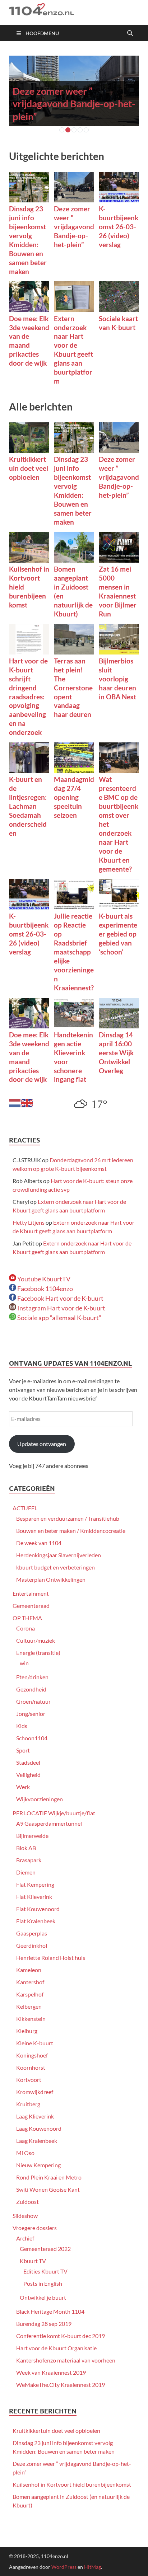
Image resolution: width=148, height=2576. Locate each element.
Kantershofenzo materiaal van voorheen (66, 2360)
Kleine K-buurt (35, 2043)
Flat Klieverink (34, 1897)
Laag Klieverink (35, 2116)
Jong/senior (31, 1714)
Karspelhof (30, 1994)
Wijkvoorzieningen (40, 1799)
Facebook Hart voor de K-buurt (60, 1298)
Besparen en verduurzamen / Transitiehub (68, 1518)
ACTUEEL (25, 1508)
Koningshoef (32, 2055)
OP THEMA (27, 1618)
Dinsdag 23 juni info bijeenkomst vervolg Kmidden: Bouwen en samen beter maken (28, 240)
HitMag (92, 2567)
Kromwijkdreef (35, 2092)
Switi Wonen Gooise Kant (48, 2189)
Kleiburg (27, 2031)
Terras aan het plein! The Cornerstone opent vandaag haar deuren (73, 688)
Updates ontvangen (42, 1444)
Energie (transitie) (38, 1653)
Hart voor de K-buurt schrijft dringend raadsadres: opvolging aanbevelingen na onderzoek (28, 697)
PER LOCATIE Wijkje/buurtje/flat (54, 1813)
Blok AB (26, 1848)
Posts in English (43, 2283)
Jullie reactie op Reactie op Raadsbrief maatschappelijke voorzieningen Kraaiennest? (74, 952)
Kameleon (29, 1970)
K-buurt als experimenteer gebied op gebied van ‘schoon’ (118, 934)
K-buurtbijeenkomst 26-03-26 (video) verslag (119, 227)
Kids (22, 1726)
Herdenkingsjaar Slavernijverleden (59, 1555)
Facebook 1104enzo (45, 1289)
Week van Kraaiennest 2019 (51, 2372)
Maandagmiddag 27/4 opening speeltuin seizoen (74, 797)
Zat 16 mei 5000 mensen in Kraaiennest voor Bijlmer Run (118, 591)
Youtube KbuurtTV (43, 1279)
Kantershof (30, 1982)
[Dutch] (15, 1102)
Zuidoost (27, 2202)
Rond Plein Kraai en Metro (49, 2177)
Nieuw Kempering (38, 2165)
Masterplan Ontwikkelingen (51, 1579)
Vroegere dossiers (35, 2228)
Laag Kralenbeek (37, 2141)
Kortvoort (29, 2080)
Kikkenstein (31, 2019)
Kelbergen (29, 2006)
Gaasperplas (32, 1933)
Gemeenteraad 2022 (45, 2249)
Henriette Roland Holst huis (51, 1958)
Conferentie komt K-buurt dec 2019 (61, 2336)
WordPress (64, 2567)
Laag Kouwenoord (39, 2128)
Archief (25, 2238)
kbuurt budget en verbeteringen (55, 1567)
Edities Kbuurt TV (45, 2271)
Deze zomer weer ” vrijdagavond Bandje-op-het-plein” (74, 104)
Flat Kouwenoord (38, 1909)
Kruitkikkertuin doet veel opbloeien (29, 468)
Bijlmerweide (32, 1836)
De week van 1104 (39, 1543)
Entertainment (31, 1593)
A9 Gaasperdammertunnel (49, 1823)
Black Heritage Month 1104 (50, 2311)
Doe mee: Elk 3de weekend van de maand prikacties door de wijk (29, 341)
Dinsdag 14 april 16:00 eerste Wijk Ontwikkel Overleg (116, 1053)
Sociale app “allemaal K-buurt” (59, 1318)
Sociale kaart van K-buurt (118, 323)
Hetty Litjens (29, 1222)
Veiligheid (28, 1775)
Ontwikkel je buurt (43, 2297)
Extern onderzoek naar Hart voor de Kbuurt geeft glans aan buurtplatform (73, 350)
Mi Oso (25, 2153)
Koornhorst (31, 2067)
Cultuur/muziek (36, 1640)
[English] (27, 1102)
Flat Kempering (35, 1884)
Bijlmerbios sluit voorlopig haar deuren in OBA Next (117, 679)
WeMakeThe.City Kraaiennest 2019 (61, 2385)
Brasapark (29, 1860)
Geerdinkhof (32, 1945)
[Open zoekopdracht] (130, 33)
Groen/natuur (33, 1701)
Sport (23, 1750)
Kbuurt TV (33, 2261)
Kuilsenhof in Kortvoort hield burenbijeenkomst (72, 2484)
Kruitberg (28, 2104)
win (24, 1663)
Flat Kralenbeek (36, 1921)
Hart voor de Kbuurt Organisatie (56, 2348)
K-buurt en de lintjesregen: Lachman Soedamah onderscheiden (28, 806)
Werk (23, 1787)
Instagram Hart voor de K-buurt (61, 1308)
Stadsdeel (28, 1762)
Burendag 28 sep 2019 (44, 2324)
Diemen (26, 1872)
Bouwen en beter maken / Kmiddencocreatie (71, 1531)
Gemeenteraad (31, 1606)
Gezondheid (31, 1689)
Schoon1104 (32, 1738)
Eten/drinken (32, 1677)
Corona (26, 1628)
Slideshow (25, 2216)
